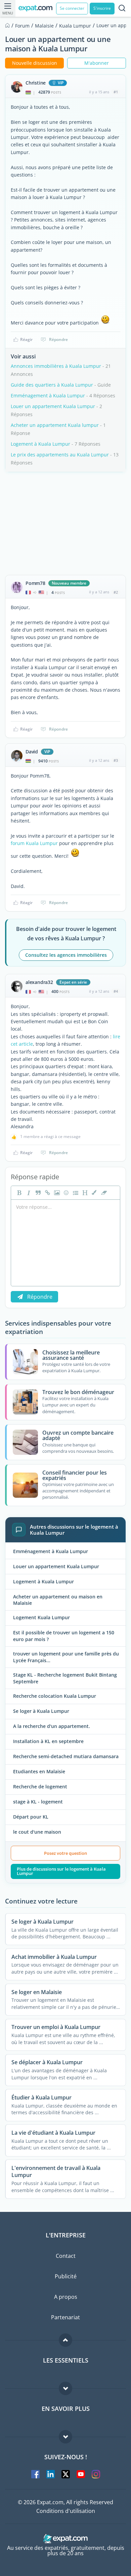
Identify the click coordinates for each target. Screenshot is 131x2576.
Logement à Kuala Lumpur (40, 444)
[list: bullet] (75, 1193)
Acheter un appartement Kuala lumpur (55, 425)
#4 (116, 991)
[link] (47, 1193)
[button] (94, 1193)
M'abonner (97, 63)
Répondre (58, 339)
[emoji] (65, 1193)
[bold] (18, 1193)
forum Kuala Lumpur (34, 843)
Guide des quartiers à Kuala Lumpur (52, 385)
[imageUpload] (56, 1193)
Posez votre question (65, 1853)
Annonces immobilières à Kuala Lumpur (56, 366)
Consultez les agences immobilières (66, 955)
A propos (66, 2297)
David (32, 752)
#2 (116, 592)
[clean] (103, 1193)
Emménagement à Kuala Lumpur (48, 395)
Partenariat (65, 2317)
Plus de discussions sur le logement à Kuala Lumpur (61, 1871)
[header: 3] (84, 1193)
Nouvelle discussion (35, 63)
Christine (36, 83)
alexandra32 (39, 982)
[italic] (28, 1193)
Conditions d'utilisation (66, 2511)
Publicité (66, 2276)
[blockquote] (37, 1193)
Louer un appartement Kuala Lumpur (53, 406)
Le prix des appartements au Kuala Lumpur (60, 455)
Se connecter (72, 8)
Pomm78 (35, 583)
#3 (116, 760)
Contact (66, 2256)
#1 (116, 92)
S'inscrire (102, 8)
